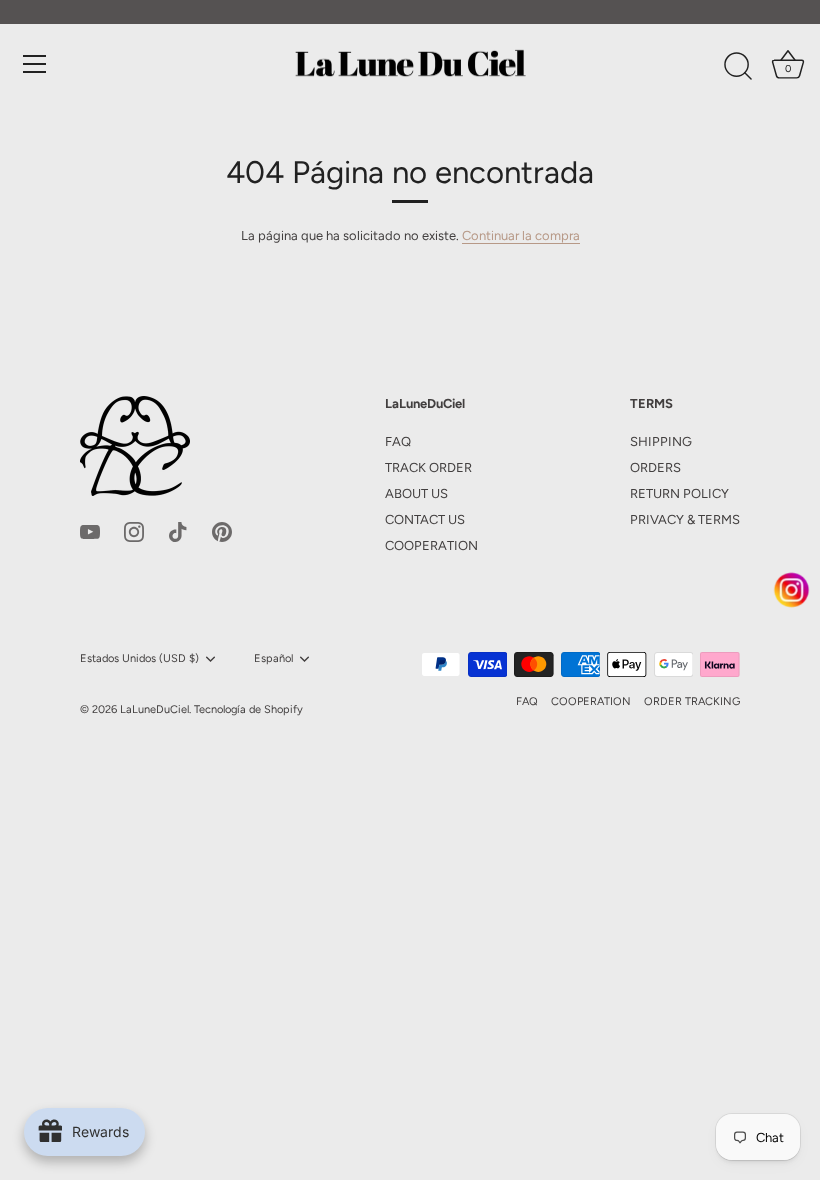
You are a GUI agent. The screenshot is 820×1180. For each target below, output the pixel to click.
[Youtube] (90, 530)
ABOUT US (416, 493)
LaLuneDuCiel (154, 709)
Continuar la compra (521, 235)
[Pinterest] (222, 530)
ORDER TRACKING (692, 701)
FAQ (398, 441)
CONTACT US (425, 519)
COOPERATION (431, 545)
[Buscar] (738, 67)
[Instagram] (134, 530)
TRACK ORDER (428, 467)
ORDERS (655, 467)
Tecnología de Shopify (248, 709)
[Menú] (35, 64)
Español (273, 658)
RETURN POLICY (679, 493)
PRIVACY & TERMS (685, 519)
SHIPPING (661, 441)
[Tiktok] (178, 530)
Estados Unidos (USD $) (139, 658)
